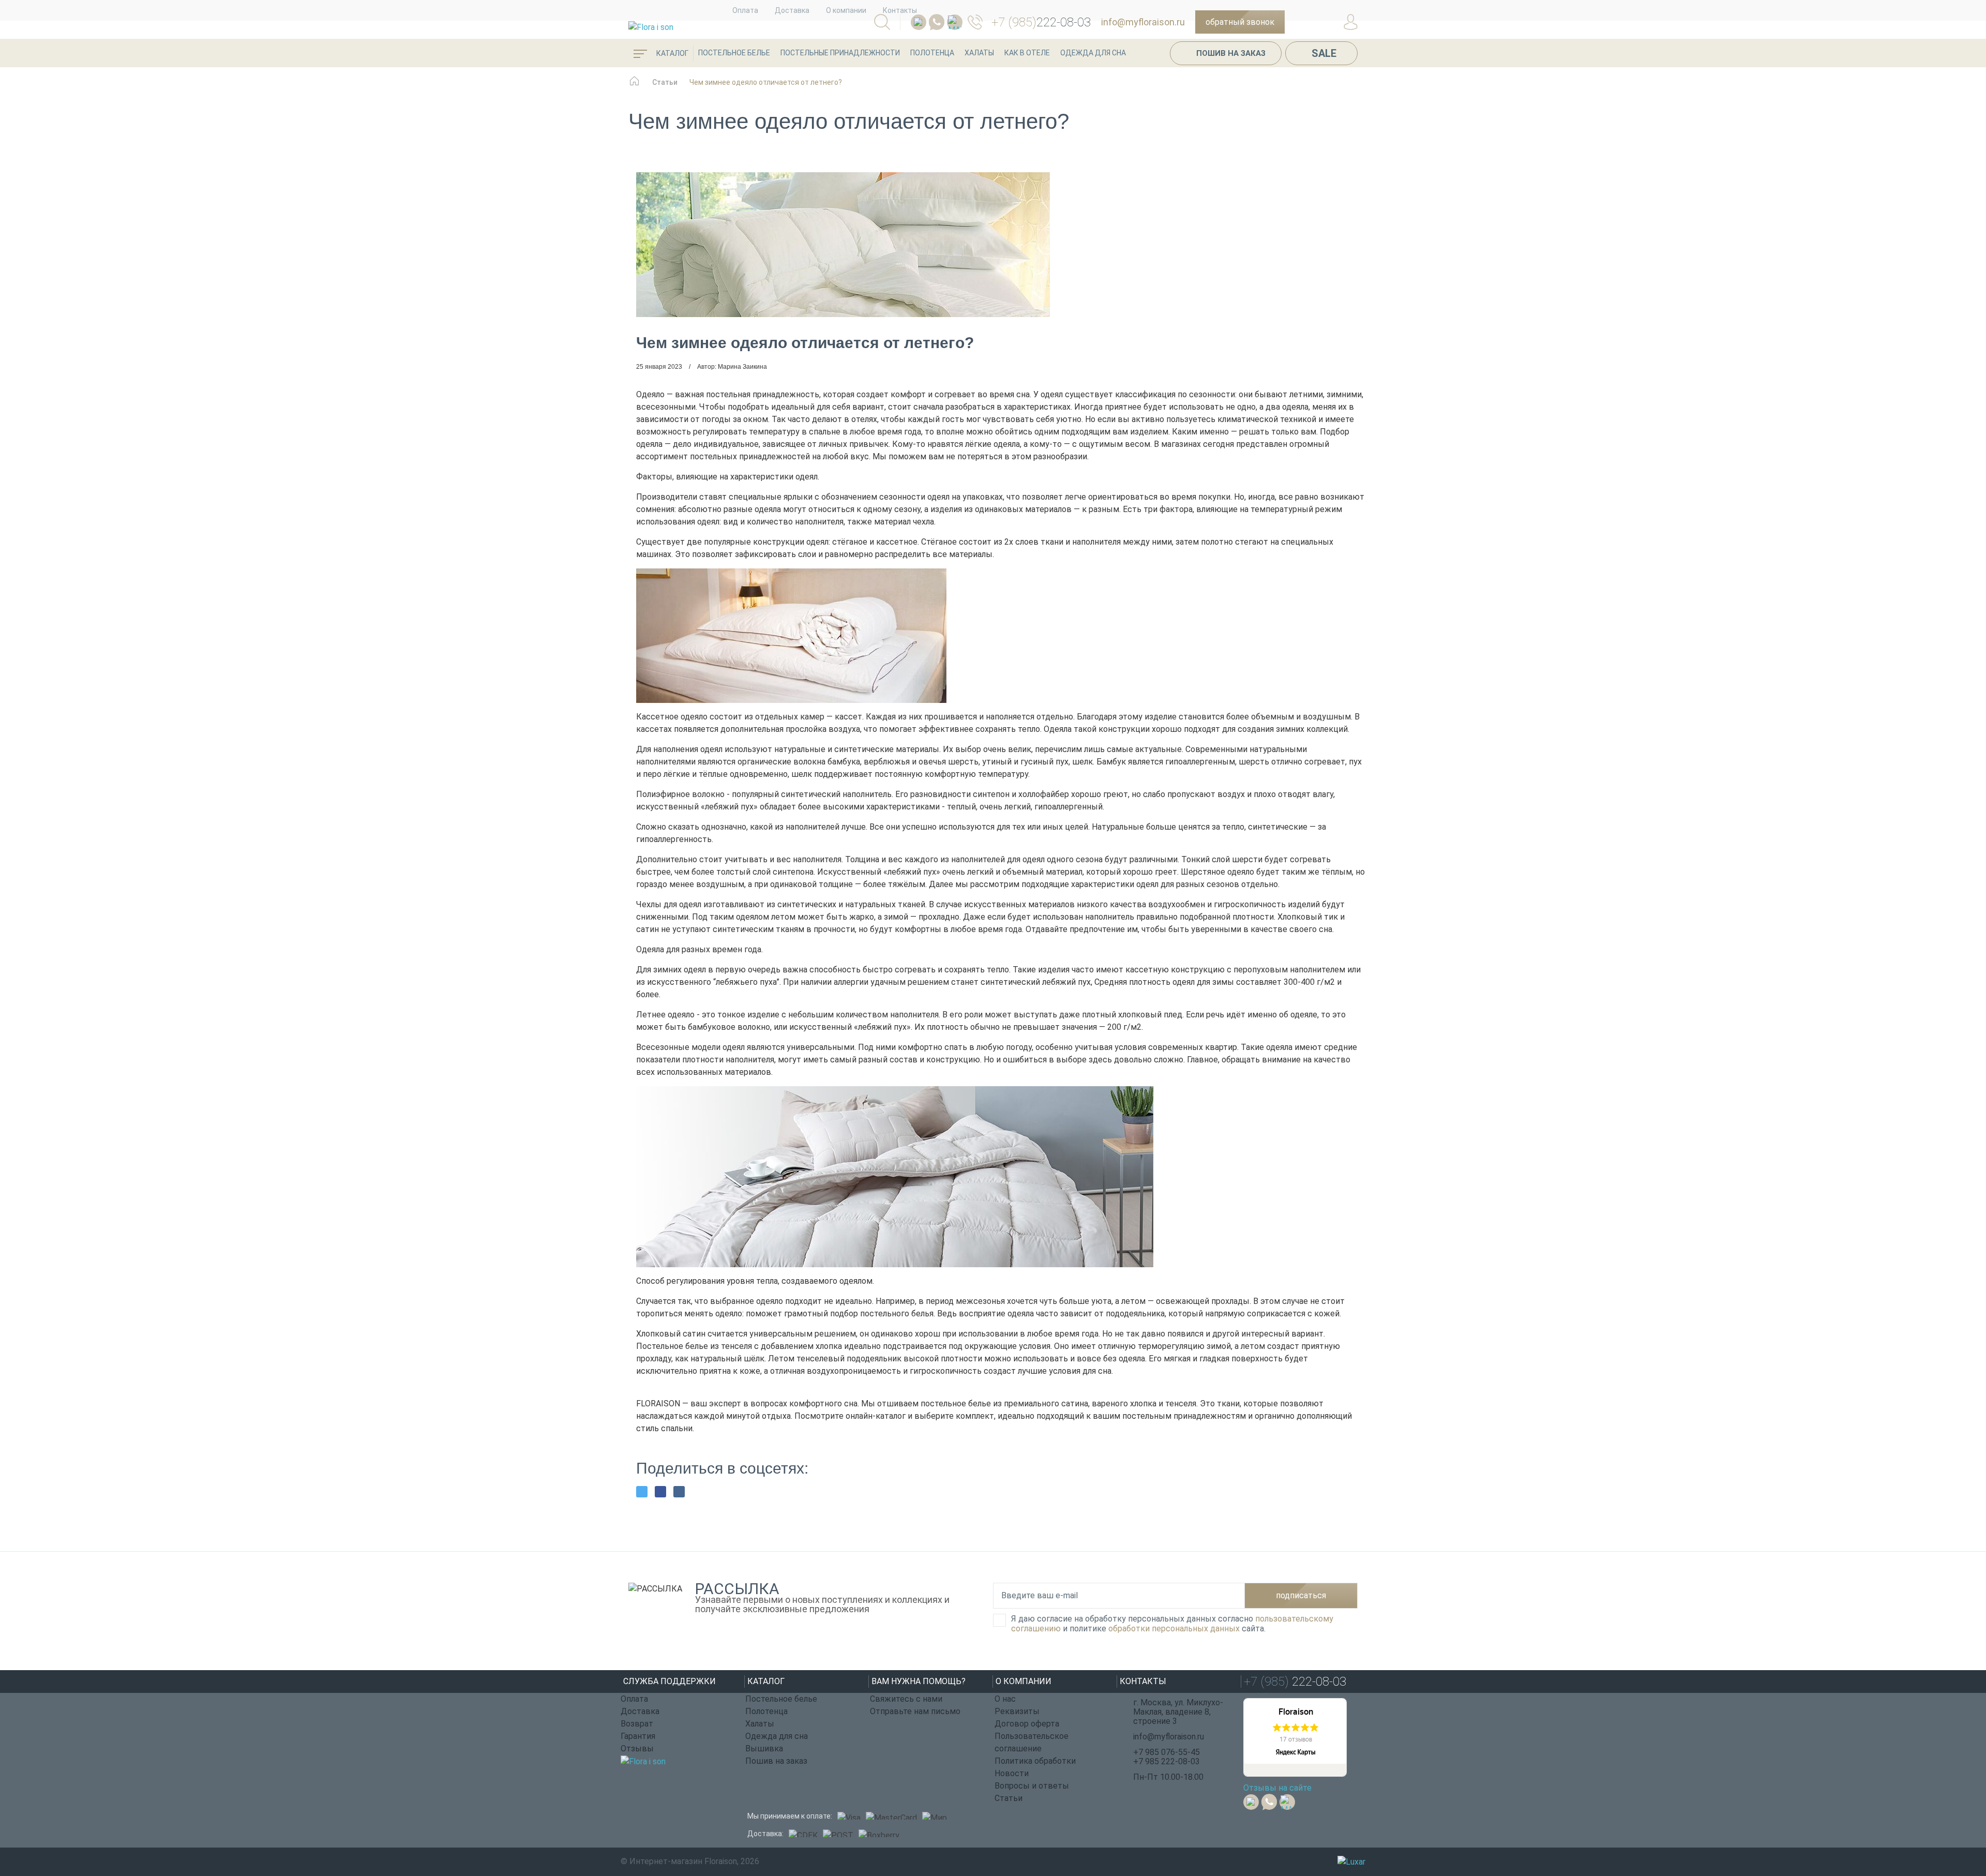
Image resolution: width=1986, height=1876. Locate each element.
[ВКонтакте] (679, 1492)
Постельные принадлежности (840, 53)
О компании (846, 10)
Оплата (745, 10)
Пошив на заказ (1231, 53)
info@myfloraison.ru (1143, 22)
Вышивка (764, 1749)
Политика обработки (1035, 1761)
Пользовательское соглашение (1032, 1742)
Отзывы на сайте (1277, 1788)
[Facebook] (660, 1492)
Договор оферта (1027, 1724)
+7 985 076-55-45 (1167, 1752)
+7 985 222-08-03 (1167, 1761)
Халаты (979, 53)
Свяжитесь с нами (906, 1699)
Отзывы (637, 1749)
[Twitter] (642, 1492)
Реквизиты (1017, 1711)
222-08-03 (1041, 22)
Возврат (637, 1724)
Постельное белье (734, 53)
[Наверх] (1952, 1811)
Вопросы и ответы (1032, 1786)
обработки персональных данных (1174, 1629)
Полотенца (932, 53)
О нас (1005, 1699)
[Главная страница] (634, 86)
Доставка (792, 10)
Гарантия (638, 1736)
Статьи (1009, 1798)
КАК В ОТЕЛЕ (1027, 53)
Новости (1012, 1773)
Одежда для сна (1093, 53)
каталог (672, 53)
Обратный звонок (1240, 22)
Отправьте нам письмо (915, 1711)
